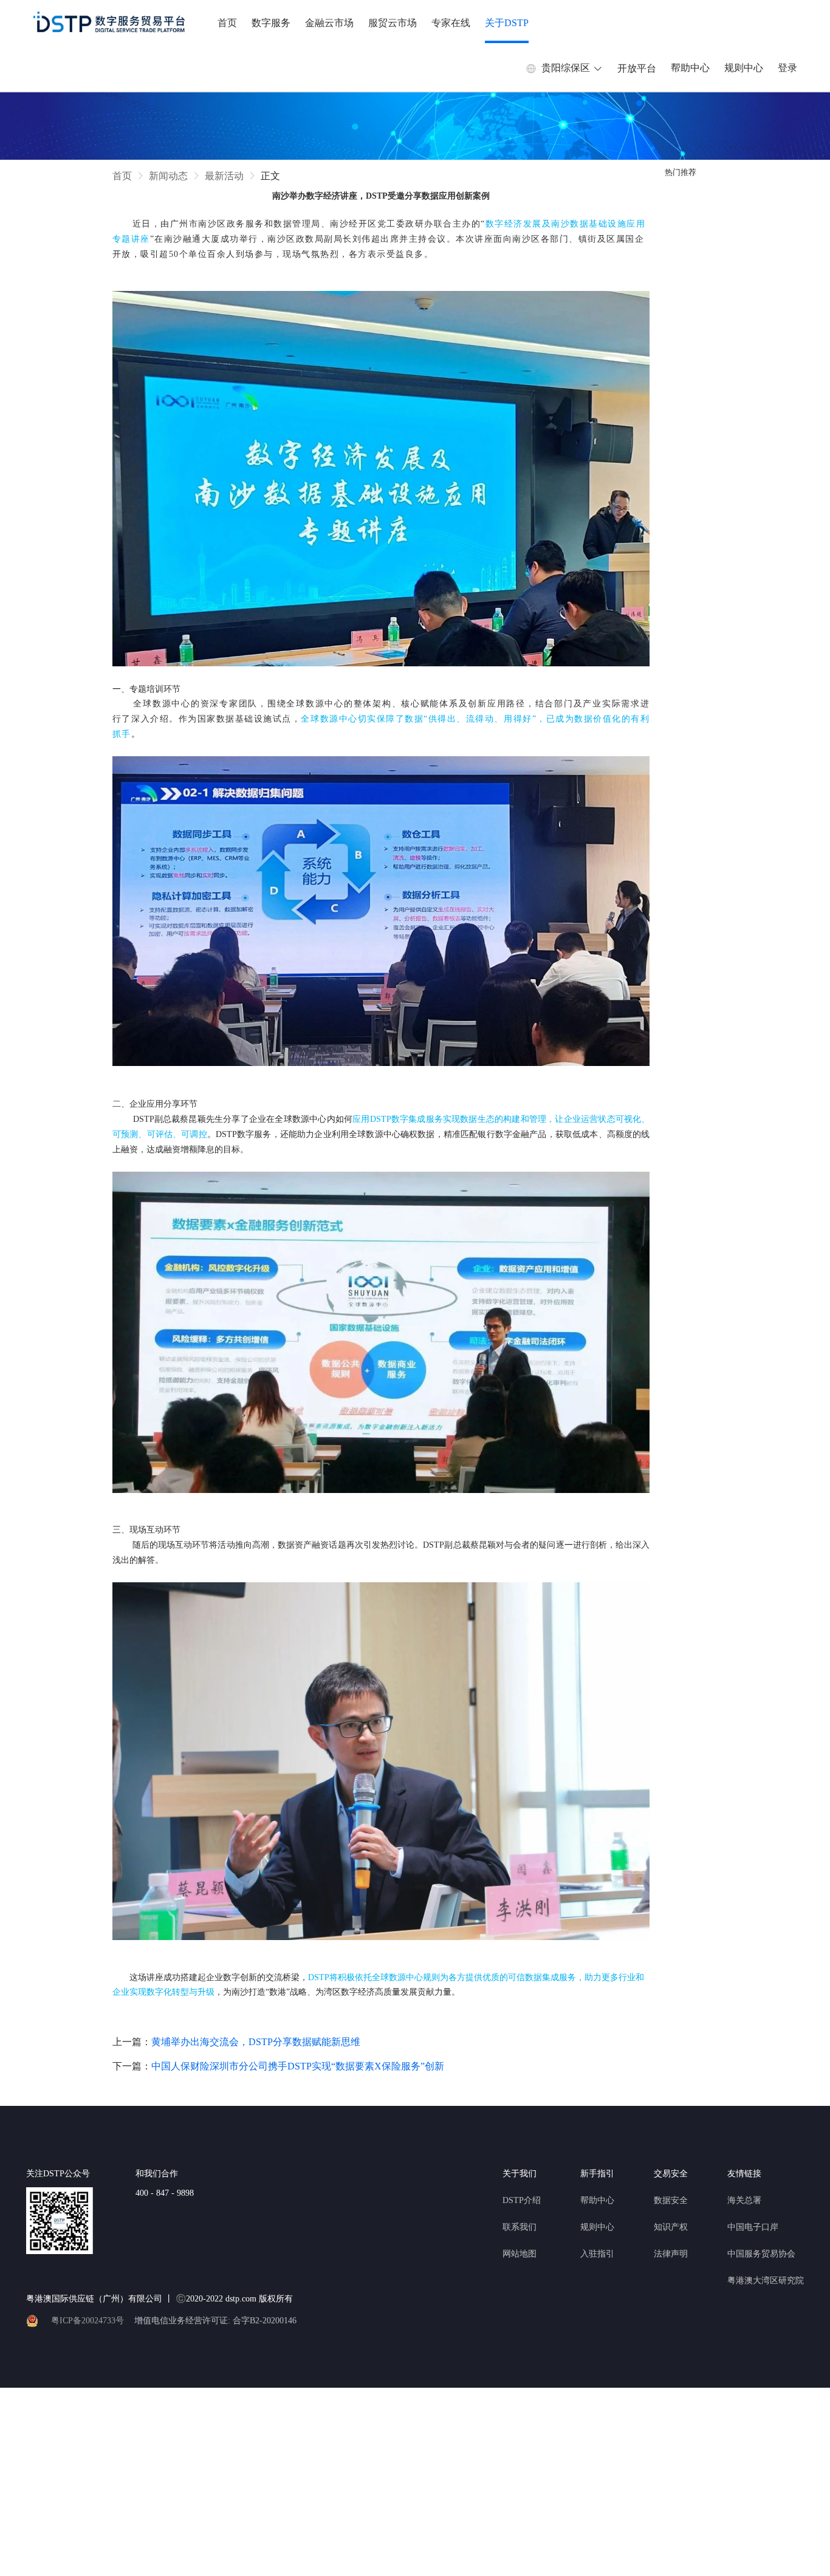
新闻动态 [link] (168, 176)
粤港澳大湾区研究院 (766, 2280)
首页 (227, 23)
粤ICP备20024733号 (87, 2321)
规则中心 (744, 68)
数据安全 (671, 2200)
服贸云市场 (393, 23)
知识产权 (671, 2227)
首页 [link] (122, 176)
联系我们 (520, 2227)
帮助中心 (690, 68)
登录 (787, 68)
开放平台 (637, 68)
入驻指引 (597, 2254)
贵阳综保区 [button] (566, 68)
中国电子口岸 (753, 2227)
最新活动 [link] (224, 176)
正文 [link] (270, 176)
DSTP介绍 (522, 2200)
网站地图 (520, 2254)
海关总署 (744, 2200)
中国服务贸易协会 (761, 2254)
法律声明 (671, 2254)
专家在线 (451, 23)
